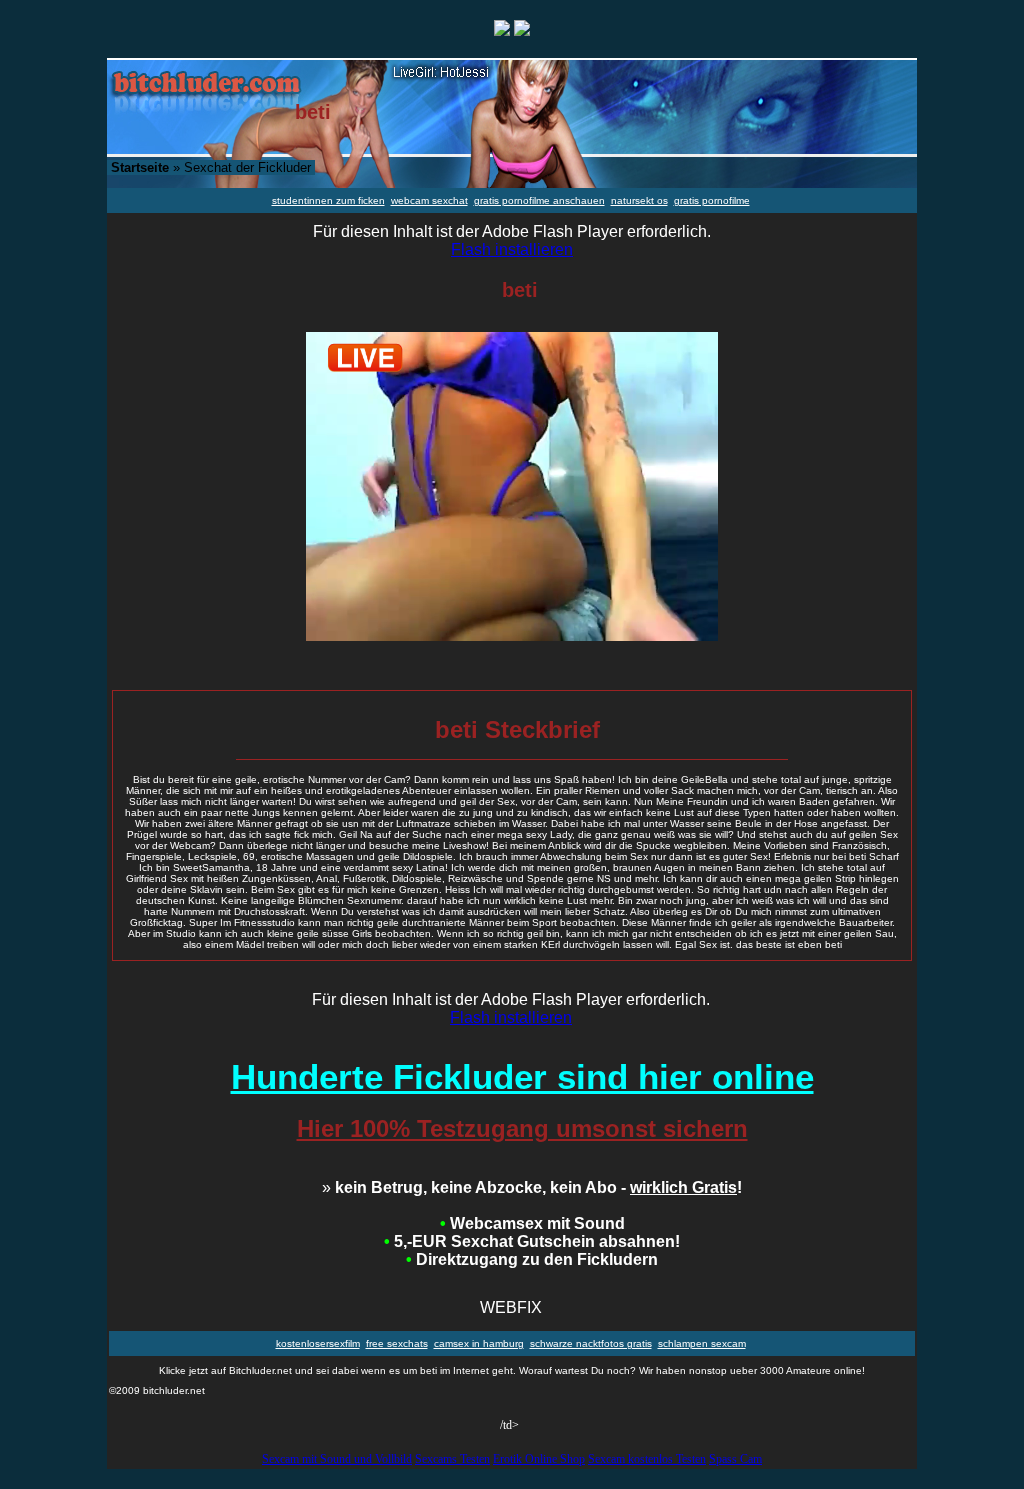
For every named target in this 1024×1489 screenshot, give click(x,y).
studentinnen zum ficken (328, 200)
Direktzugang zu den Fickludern (532, 1259)
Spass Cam (735, 1459)
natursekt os (639, 200)
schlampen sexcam (702, 1343)
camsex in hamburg (479, 1343)
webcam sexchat (429, 200)
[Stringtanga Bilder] (502, 30)
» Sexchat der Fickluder (211, 167)
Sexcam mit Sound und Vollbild (337, 1459)
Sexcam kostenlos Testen (647, 1459)
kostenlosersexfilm (318, 1343)
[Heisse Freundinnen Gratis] (522, 30)
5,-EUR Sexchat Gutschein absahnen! (532, 1241)
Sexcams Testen (452, 1459)
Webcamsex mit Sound (532, 1223)
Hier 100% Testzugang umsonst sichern (522, 1128)
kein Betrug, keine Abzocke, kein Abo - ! (532, 1187)
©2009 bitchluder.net (157, 1390)
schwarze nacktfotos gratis (591, 1343)
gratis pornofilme (712, 200)
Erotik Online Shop (539, 1459)
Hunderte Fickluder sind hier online (522, 1076)
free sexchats (397, 1343)
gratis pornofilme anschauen (539, 200)
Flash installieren (512, 249)
